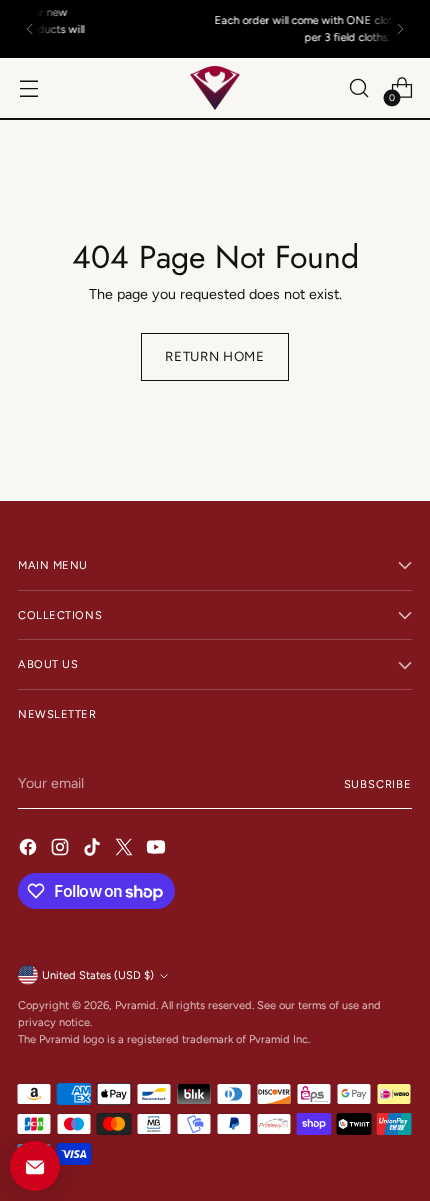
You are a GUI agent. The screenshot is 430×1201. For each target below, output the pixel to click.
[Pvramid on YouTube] (158, 850)
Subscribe (378, 784)
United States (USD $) (98, 975)
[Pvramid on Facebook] (30, 850)
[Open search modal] (358, 88)
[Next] (400, 29)
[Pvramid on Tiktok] (94, 850)
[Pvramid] (215, 88)
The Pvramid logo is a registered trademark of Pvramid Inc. (164, 1039)
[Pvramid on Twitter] (126, 850)
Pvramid (135, 1005)
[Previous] (30, 29)
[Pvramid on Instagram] (62, 850)
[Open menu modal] (28, 88)
